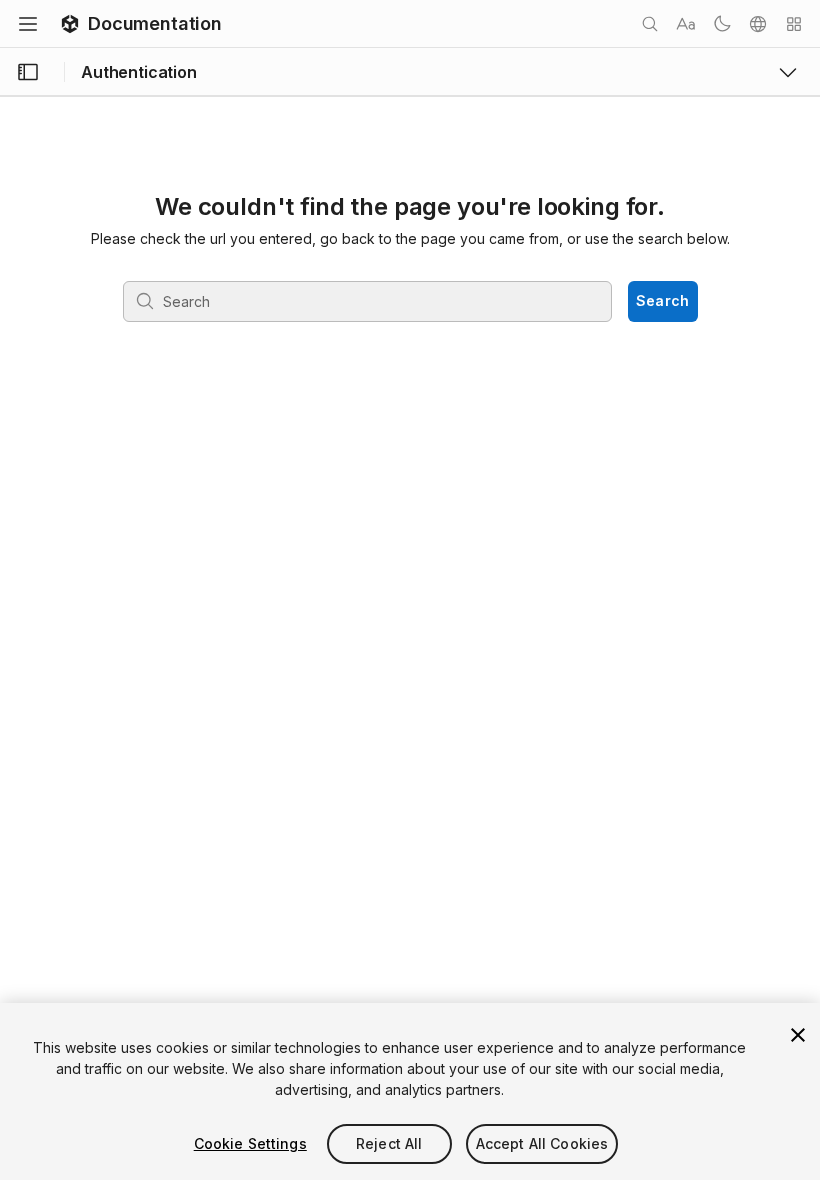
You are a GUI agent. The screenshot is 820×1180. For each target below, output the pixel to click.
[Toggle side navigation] (28, 72)
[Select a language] (758, 24)
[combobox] (367, 301)
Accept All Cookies (542, 1143)
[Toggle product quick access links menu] (788, 72)
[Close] (798, 1035)
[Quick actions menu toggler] (794, 24)
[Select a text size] (686, 24)
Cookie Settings (250, 1143)
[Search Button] (650, 24)
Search (663, 300)
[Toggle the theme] (722, 24)
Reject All (389, 1143)
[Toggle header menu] (28, 24)
